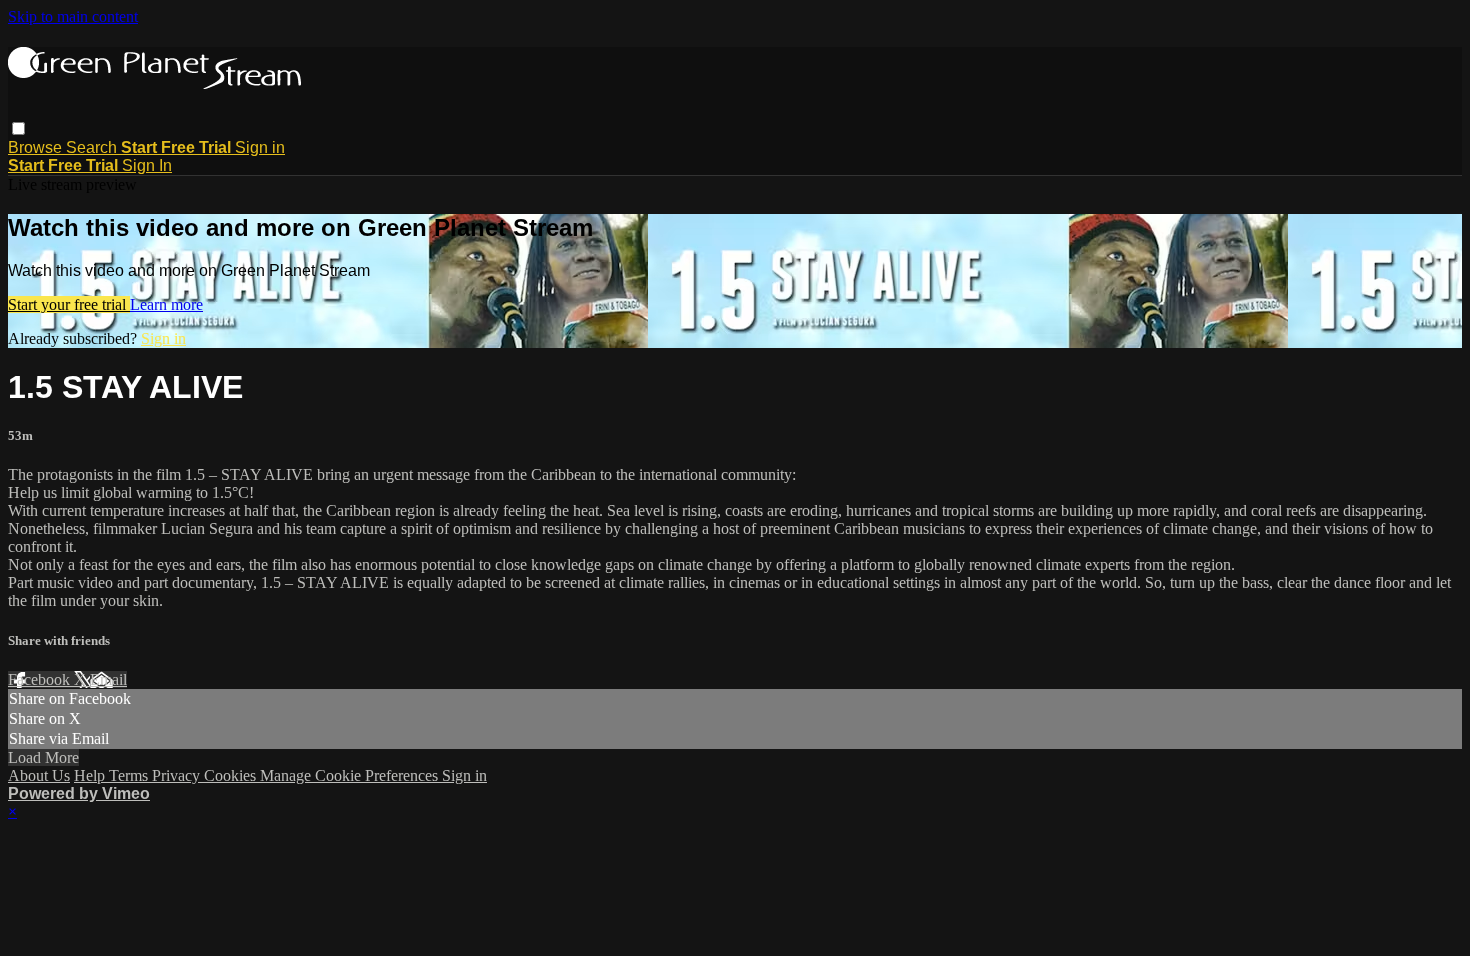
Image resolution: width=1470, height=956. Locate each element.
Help (91, 775)
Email (108, 679)
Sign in (260, 147)
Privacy (178, 775)
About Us (39, 775)
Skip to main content (73, 16)
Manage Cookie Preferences (351, 775)
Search (93, 147)
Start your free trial (69, 304)
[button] (18, 128)
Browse (37, 147)
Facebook (41, 679)
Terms (130, 775)
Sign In (147, 165)
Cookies (232, 775)
